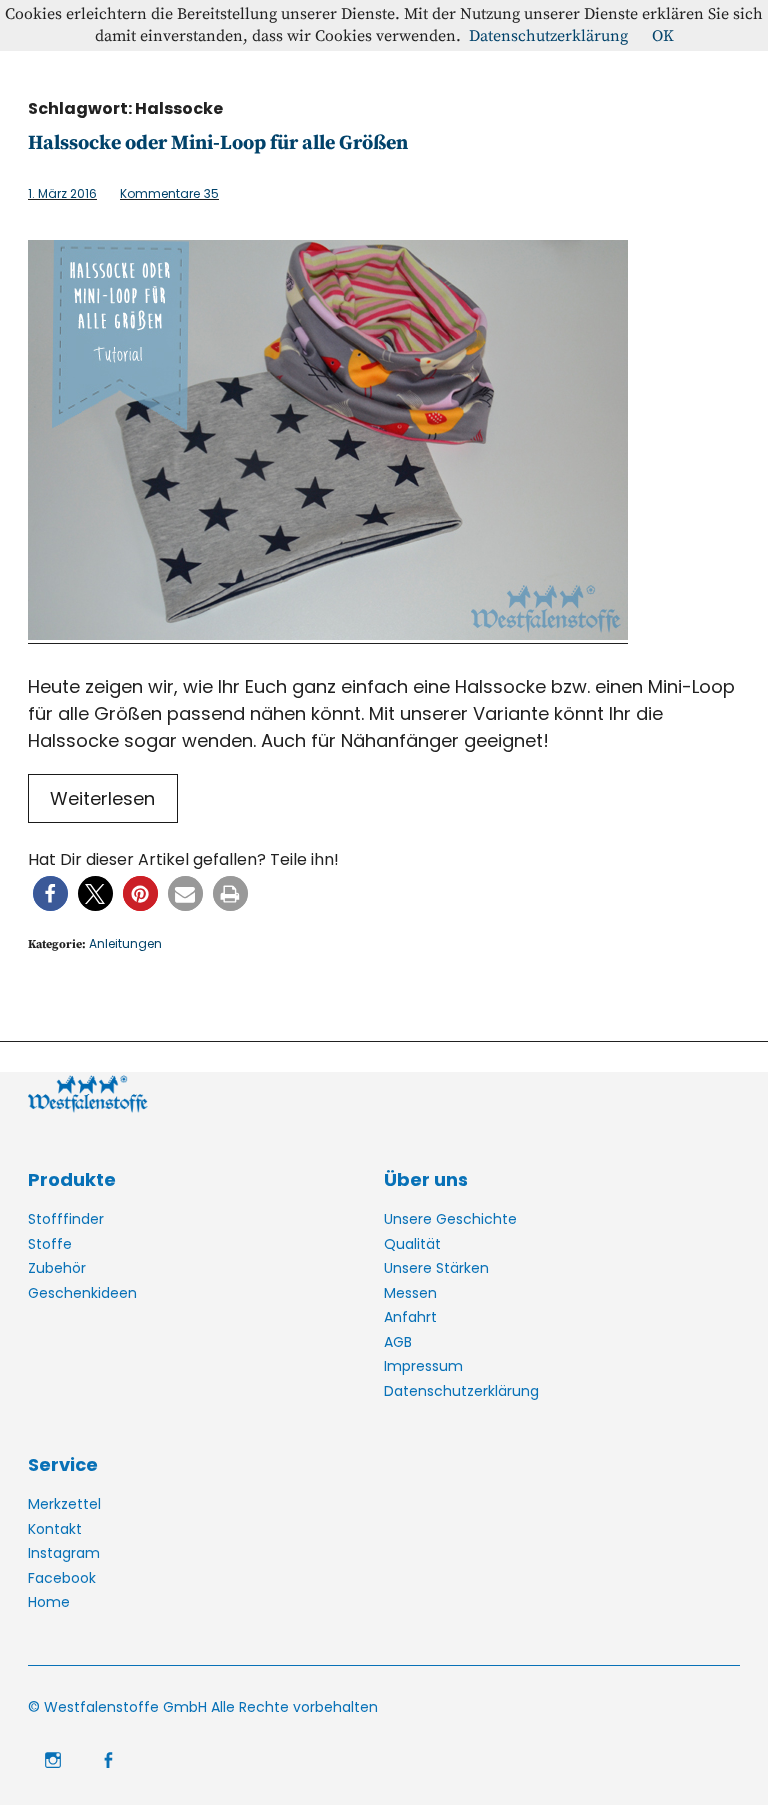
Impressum (423, 1366)
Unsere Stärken (436, 1268)
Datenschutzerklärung (461, 1391)
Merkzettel (64, 1504)
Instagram (64, 1553)
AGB (398, 1342)
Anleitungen (125, 943)
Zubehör (57, 1268)
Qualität (412, 1244)
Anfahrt (410, 1317)
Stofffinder (66, 1219)
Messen (410, 1293)
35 (169, 193)
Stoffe (50, 1244)
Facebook (62, 1578)
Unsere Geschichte (450, 1219)
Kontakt (55, 1529)
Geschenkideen (82, 1293)
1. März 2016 (62, 193)
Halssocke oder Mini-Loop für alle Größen (218, 143)
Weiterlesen (102, 798)
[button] (50, 893)
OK (663, 36)
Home (49, 1602)
